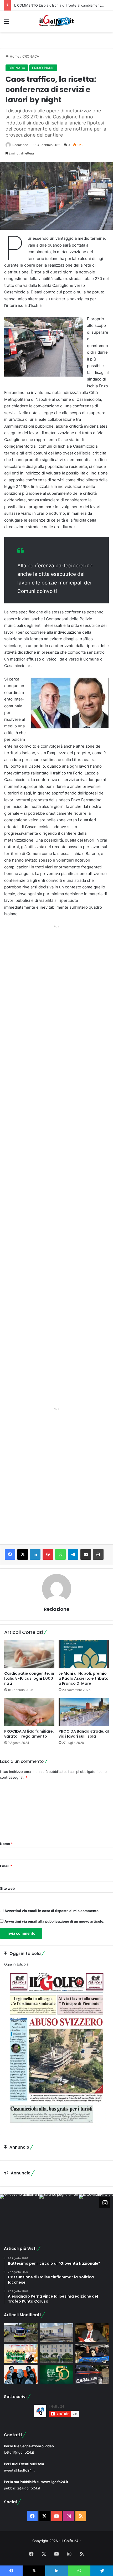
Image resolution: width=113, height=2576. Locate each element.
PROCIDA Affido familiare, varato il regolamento (29, 1734)
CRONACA (31, 56)
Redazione (20, 145)
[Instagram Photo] (20, 2214)
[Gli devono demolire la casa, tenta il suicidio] (21, 2332)
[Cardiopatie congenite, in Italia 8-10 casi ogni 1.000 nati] (29, 1654)
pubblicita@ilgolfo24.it (22, 2488)
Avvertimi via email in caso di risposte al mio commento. (52, 1911)
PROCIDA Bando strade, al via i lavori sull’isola (84, 1734)
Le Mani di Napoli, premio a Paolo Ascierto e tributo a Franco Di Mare (84, 1678)
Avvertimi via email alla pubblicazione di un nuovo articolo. (54, 1921)
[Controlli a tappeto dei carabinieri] (92, 2374)
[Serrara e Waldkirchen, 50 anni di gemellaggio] (56, 2374)
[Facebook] (10, 1554)
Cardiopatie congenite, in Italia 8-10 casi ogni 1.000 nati (29, 1678)
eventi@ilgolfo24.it (19, 2470)
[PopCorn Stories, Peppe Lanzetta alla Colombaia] (21, 2374)
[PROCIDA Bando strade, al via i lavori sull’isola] (84, 1712)
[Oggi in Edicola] (56, 2127)
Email (6, 1866)
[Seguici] (105, 2203)
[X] (23, 1554)
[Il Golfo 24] (56, 21)
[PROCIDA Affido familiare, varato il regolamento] (29, 1712)
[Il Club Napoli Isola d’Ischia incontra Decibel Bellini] (92, 2353)
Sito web (7, 1888)
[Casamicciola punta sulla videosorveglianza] (56, 2353)
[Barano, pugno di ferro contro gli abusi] (56, 2332)
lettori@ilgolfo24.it (19, 2452)
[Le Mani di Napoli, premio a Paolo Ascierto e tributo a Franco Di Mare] (84, 1654)
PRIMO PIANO (43, 68)
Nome (6, 1844)
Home (14, 56)
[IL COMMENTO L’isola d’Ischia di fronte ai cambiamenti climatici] (92, 2332)
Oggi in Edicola (16, 1964)
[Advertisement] (56, 1164)
